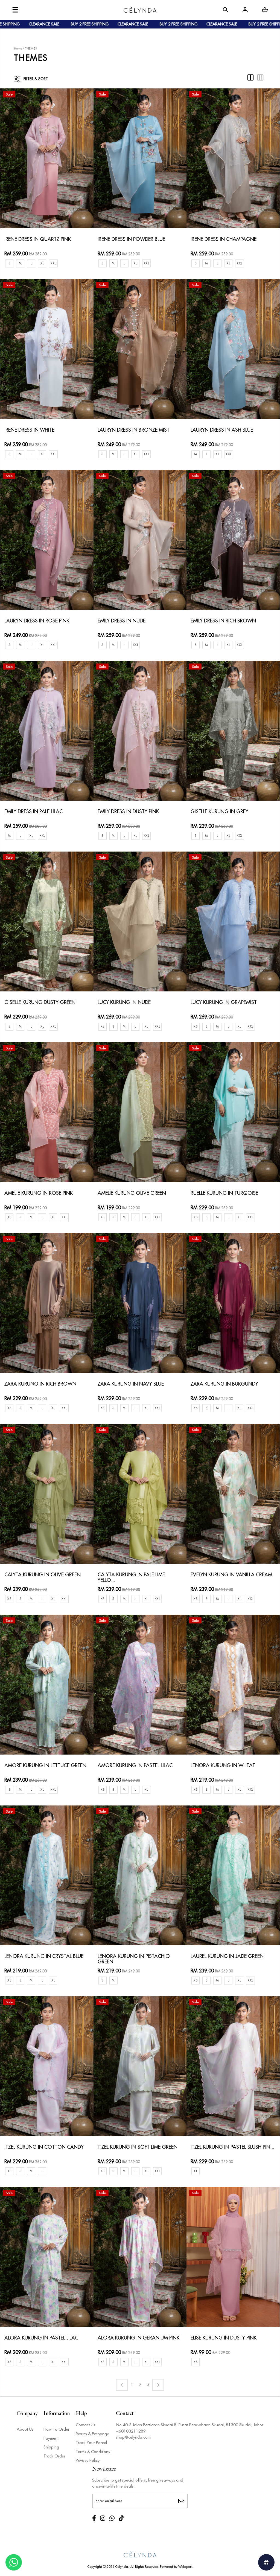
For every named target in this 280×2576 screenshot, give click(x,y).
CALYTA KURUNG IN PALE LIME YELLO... (131, 1578)
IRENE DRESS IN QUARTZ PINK (38, 239)
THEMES (31, 49)
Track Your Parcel (91, 2443)
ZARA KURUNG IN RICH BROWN (40, 1384)
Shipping (51, 2447)
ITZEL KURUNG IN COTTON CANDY (44, 2147)
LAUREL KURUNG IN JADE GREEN (227, 1956)
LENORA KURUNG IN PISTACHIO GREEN (134, 1959)
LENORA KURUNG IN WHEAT (223, 1766)
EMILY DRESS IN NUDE (122, 621)
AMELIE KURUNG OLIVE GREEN (132, 1193)
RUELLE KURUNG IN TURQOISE (224, 1193)
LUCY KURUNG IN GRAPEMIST (224, 1003)
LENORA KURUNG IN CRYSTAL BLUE (44, 1956)
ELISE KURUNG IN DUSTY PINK (224, 2338)
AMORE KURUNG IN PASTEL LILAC (135, 1766)
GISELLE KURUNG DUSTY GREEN (40, 1003)
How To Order (56, 2429)
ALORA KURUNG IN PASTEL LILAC (41, 2338)
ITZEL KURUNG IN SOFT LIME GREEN (138, 2147)
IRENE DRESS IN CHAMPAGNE (224, 239)
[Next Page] (158, 2385)
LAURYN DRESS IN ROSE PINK (37, 621)
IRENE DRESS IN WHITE (29, 430)
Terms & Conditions (93, 2452)
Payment (51, 2438)
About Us (25, 2429)
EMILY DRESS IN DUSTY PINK (128, 812)
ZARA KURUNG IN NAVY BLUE (131, 1384)
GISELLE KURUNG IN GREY (219, 812)
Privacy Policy (88, 2460)
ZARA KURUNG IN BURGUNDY (224, 1384)
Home (18, 49)
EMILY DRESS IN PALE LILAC (33, 812)
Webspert (185, 2567)
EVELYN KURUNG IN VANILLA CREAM (231, 1575)
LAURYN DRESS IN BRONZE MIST (134, 430)
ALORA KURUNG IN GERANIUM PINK (138, 2338)
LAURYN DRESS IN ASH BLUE (222, 430)
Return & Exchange (92, 2434)
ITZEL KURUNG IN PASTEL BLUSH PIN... (232, 2147)
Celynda (122, 2567)
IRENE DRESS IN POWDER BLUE (131, 239)
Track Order (54, 2456)
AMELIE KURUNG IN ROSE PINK (39, 1193)
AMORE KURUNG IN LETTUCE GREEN (45, 1766)
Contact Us (85, 2425)
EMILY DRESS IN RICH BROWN (223, 621)
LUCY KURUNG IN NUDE (124, 1003)
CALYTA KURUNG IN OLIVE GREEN (43, 1575)
